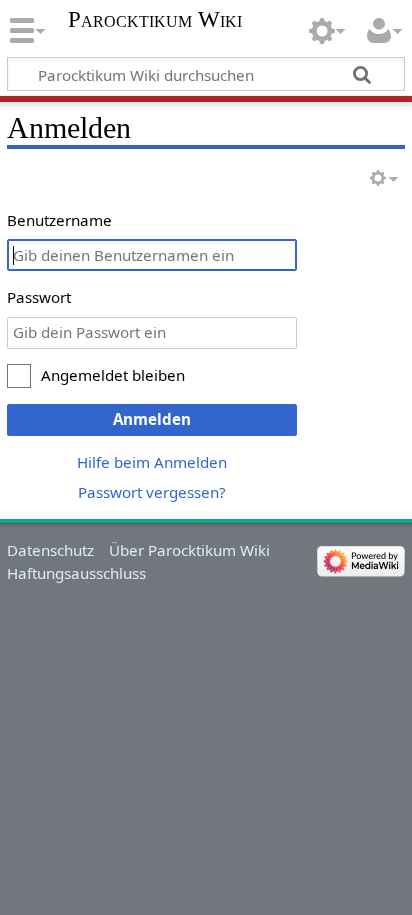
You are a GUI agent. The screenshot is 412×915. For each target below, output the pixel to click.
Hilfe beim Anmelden (152, 462)
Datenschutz (50, 550)
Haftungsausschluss (76, 573)
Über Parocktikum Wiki (189, 550)
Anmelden (152, 419)
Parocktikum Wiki (155, 20)
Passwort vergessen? (152, 492)
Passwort (39, 297)
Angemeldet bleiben (113, 375)
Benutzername (59, 220)
